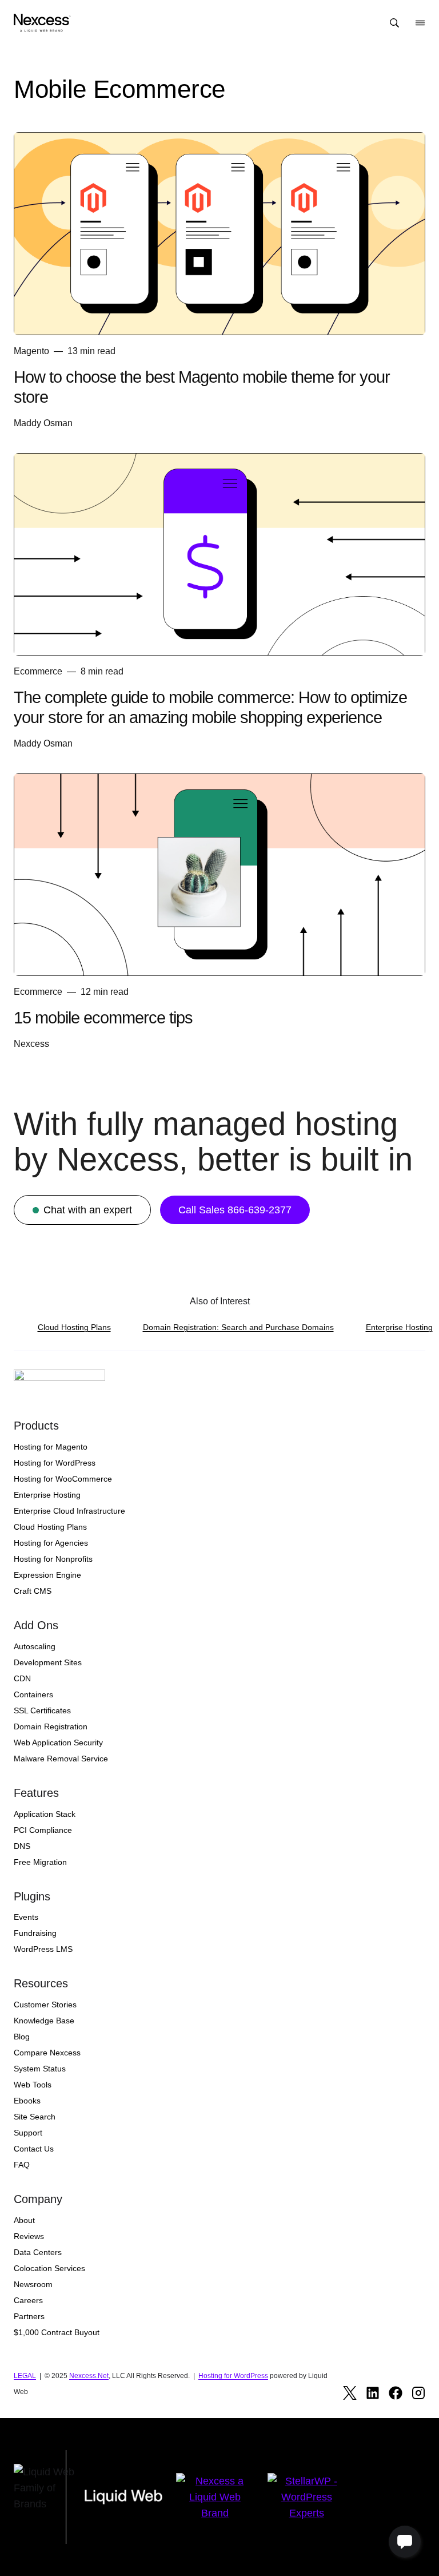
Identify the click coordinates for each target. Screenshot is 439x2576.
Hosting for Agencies (51, 1543)
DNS (22, 1846)
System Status (40, 2069)
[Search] (394, 23)
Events (26, 1917)
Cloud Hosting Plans (74, 1327)
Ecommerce (38, 671)
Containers (33, 1694)
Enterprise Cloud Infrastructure (69, 1511)
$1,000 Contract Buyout (57, 2332)
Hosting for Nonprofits (53, 1559)
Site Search (35, 2117)
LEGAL (25, 2376)
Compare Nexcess (47, 2053)
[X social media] (350, 2393)
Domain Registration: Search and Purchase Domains (238, 1327)
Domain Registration (51, 1726)
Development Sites (48, 1662)
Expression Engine (47, 1575)
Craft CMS (33, 1591)
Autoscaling (35, 1646)
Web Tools (33, 2085)
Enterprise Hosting (399, 1327)
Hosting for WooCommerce (63, 1479)
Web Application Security (58, 1743)
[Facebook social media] (396, 2393)
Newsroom (33, 2284)
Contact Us (34, 2149)
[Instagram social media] (418, 2393)
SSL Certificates (42, 1710)
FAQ (22, 2165)
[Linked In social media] (373, 2393)
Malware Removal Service (61, 1759)
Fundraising (35, 1933)
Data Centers (38, 2252)
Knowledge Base (44, 2021)
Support (28, 2133)
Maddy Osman (43, 423)
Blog (22, 2037)
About (24, 2220)
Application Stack (45, 1814)
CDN (22, 1678)
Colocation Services (49, 2268)
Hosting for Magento (51, 1447)
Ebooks (27, 2101)
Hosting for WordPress (55, 1463)
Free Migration (40, 1862)
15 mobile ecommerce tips (103, 1018)
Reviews (29, 2236)
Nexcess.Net (89, 2376)
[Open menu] (420, 23)
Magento (31, 351)
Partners (29, 2316)
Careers (28, 2300)
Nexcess (31, 1044)
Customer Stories (45, 2005)
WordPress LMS (43, 1949)
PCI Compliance (43, 1830)
